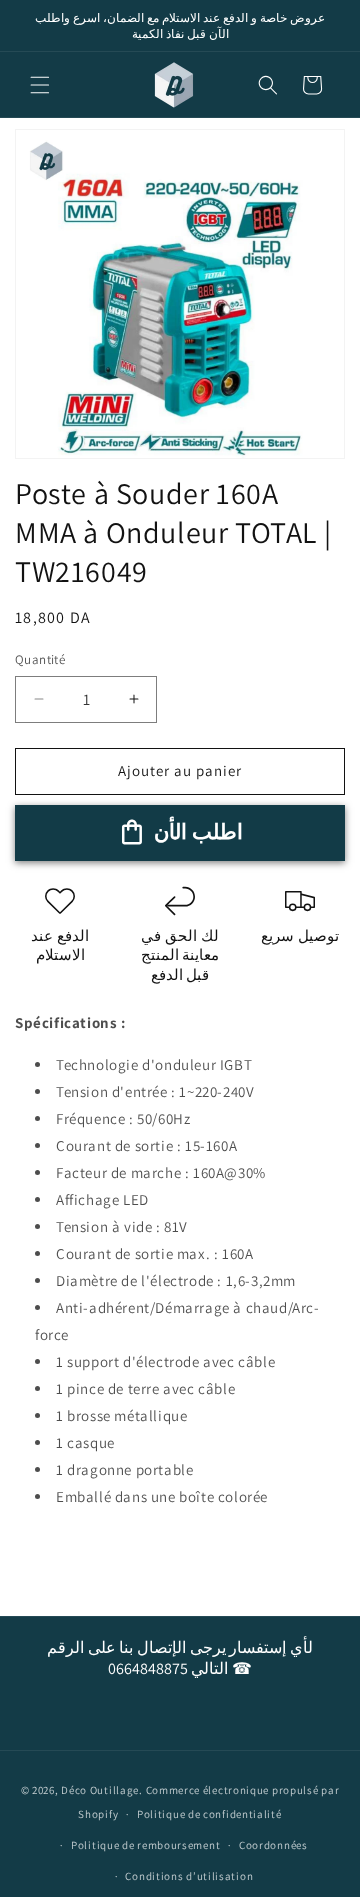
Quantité (40, 659)
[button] (40, 85)
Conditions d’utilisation (189, 1876)
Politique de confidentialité (209, 1814)
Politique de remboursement (145, 1845)
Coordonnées (273, 1845)
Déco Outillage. (102, 1790)
